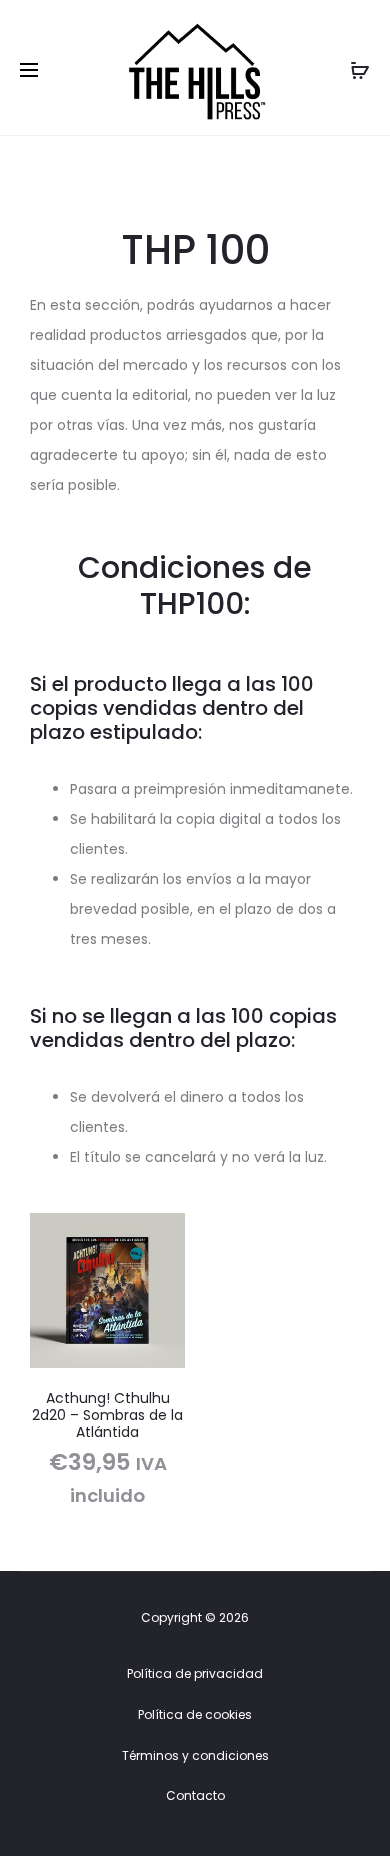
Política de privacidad (195, 1673)
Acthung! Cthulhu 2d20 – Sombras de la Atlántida (107, 1415)
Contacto (195, 1795)
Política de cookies (195, 1714)
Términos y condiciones (195, 1755)
